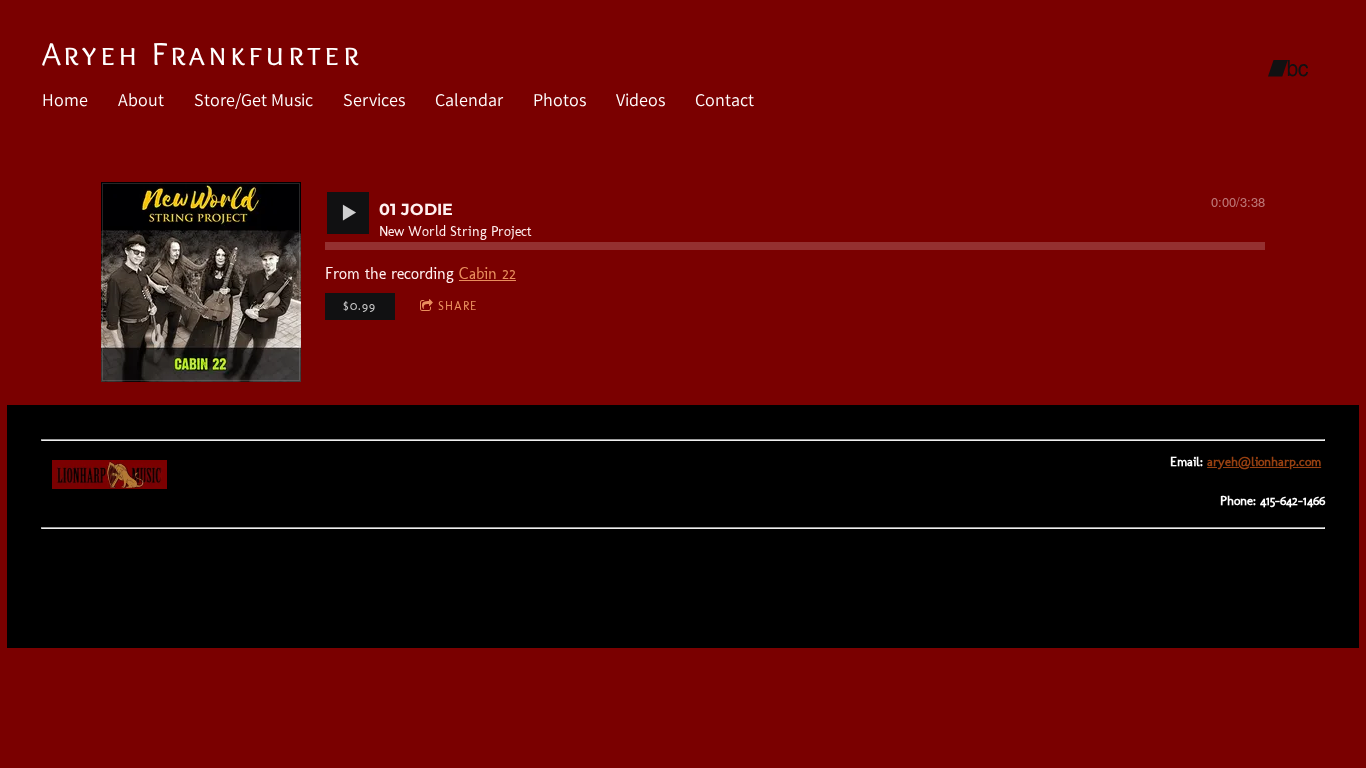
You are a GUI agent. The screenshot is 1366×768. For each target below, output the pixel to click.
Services (374, 99)
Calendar (469, 99)
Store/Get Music (253, 99)
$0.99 (359, 306)
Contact (724, 99)
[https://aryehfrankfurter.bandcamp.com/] (1288, 69)
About (141, 99)
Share (457, 306)
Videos (640, 99)
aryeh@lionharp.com (1264, 461)
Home (65, 99)
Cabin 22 (487, 273)
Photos (559, 99)
